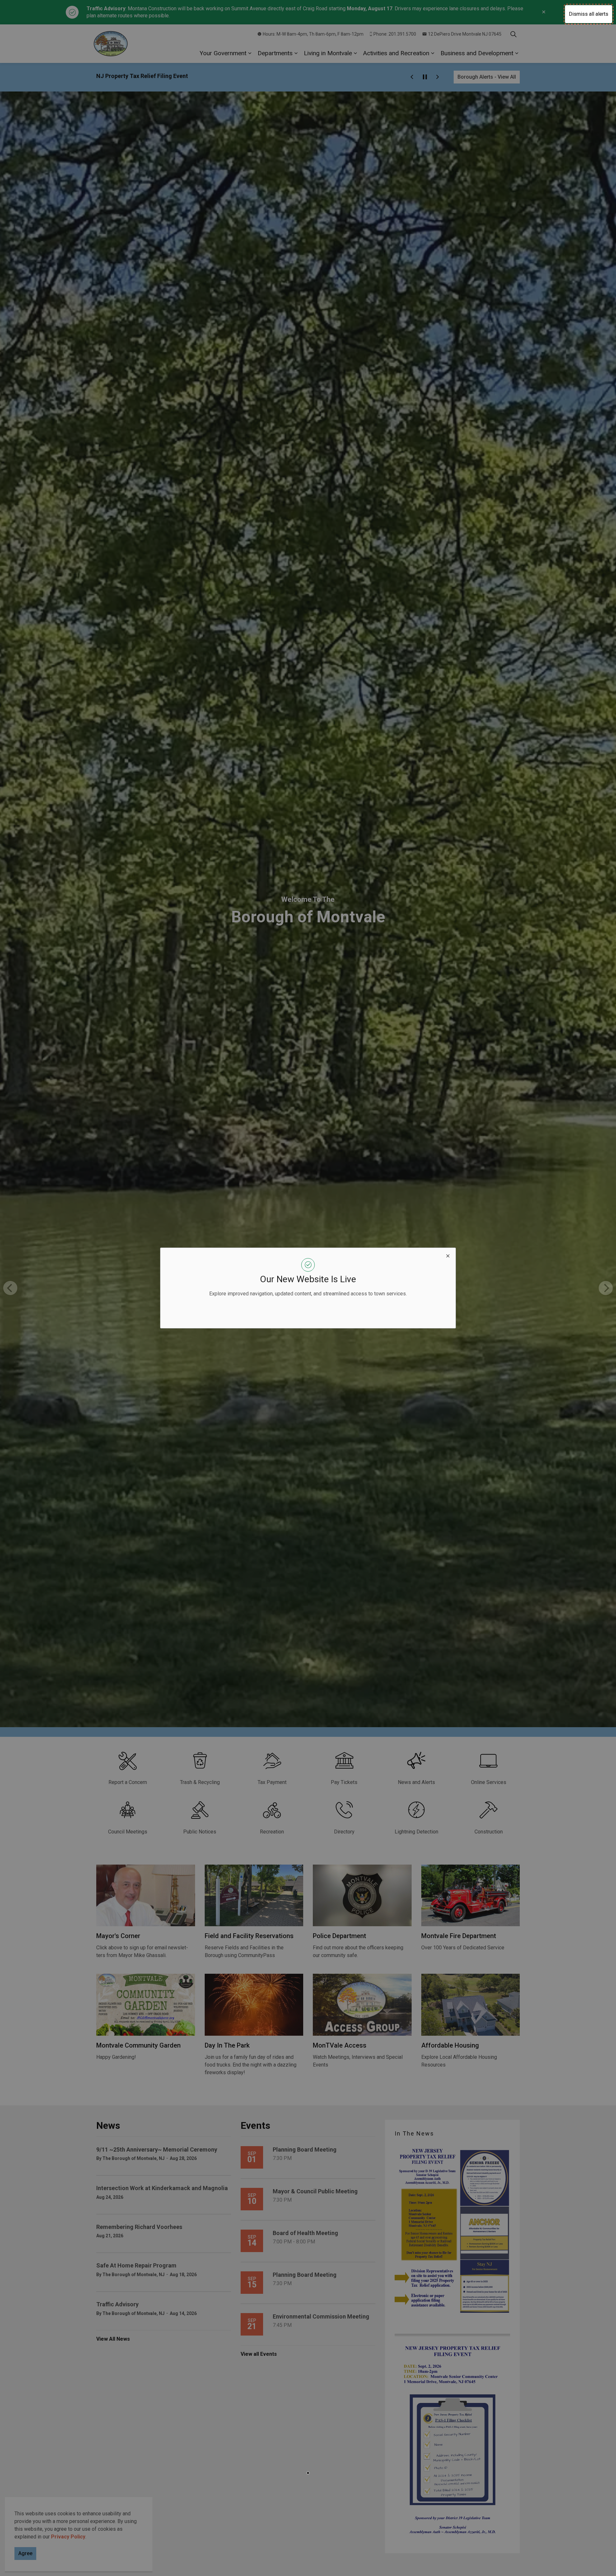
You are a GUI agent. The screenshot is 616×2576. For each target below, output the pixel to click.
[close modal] (448, 1256)
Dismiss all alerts (589, 14)
